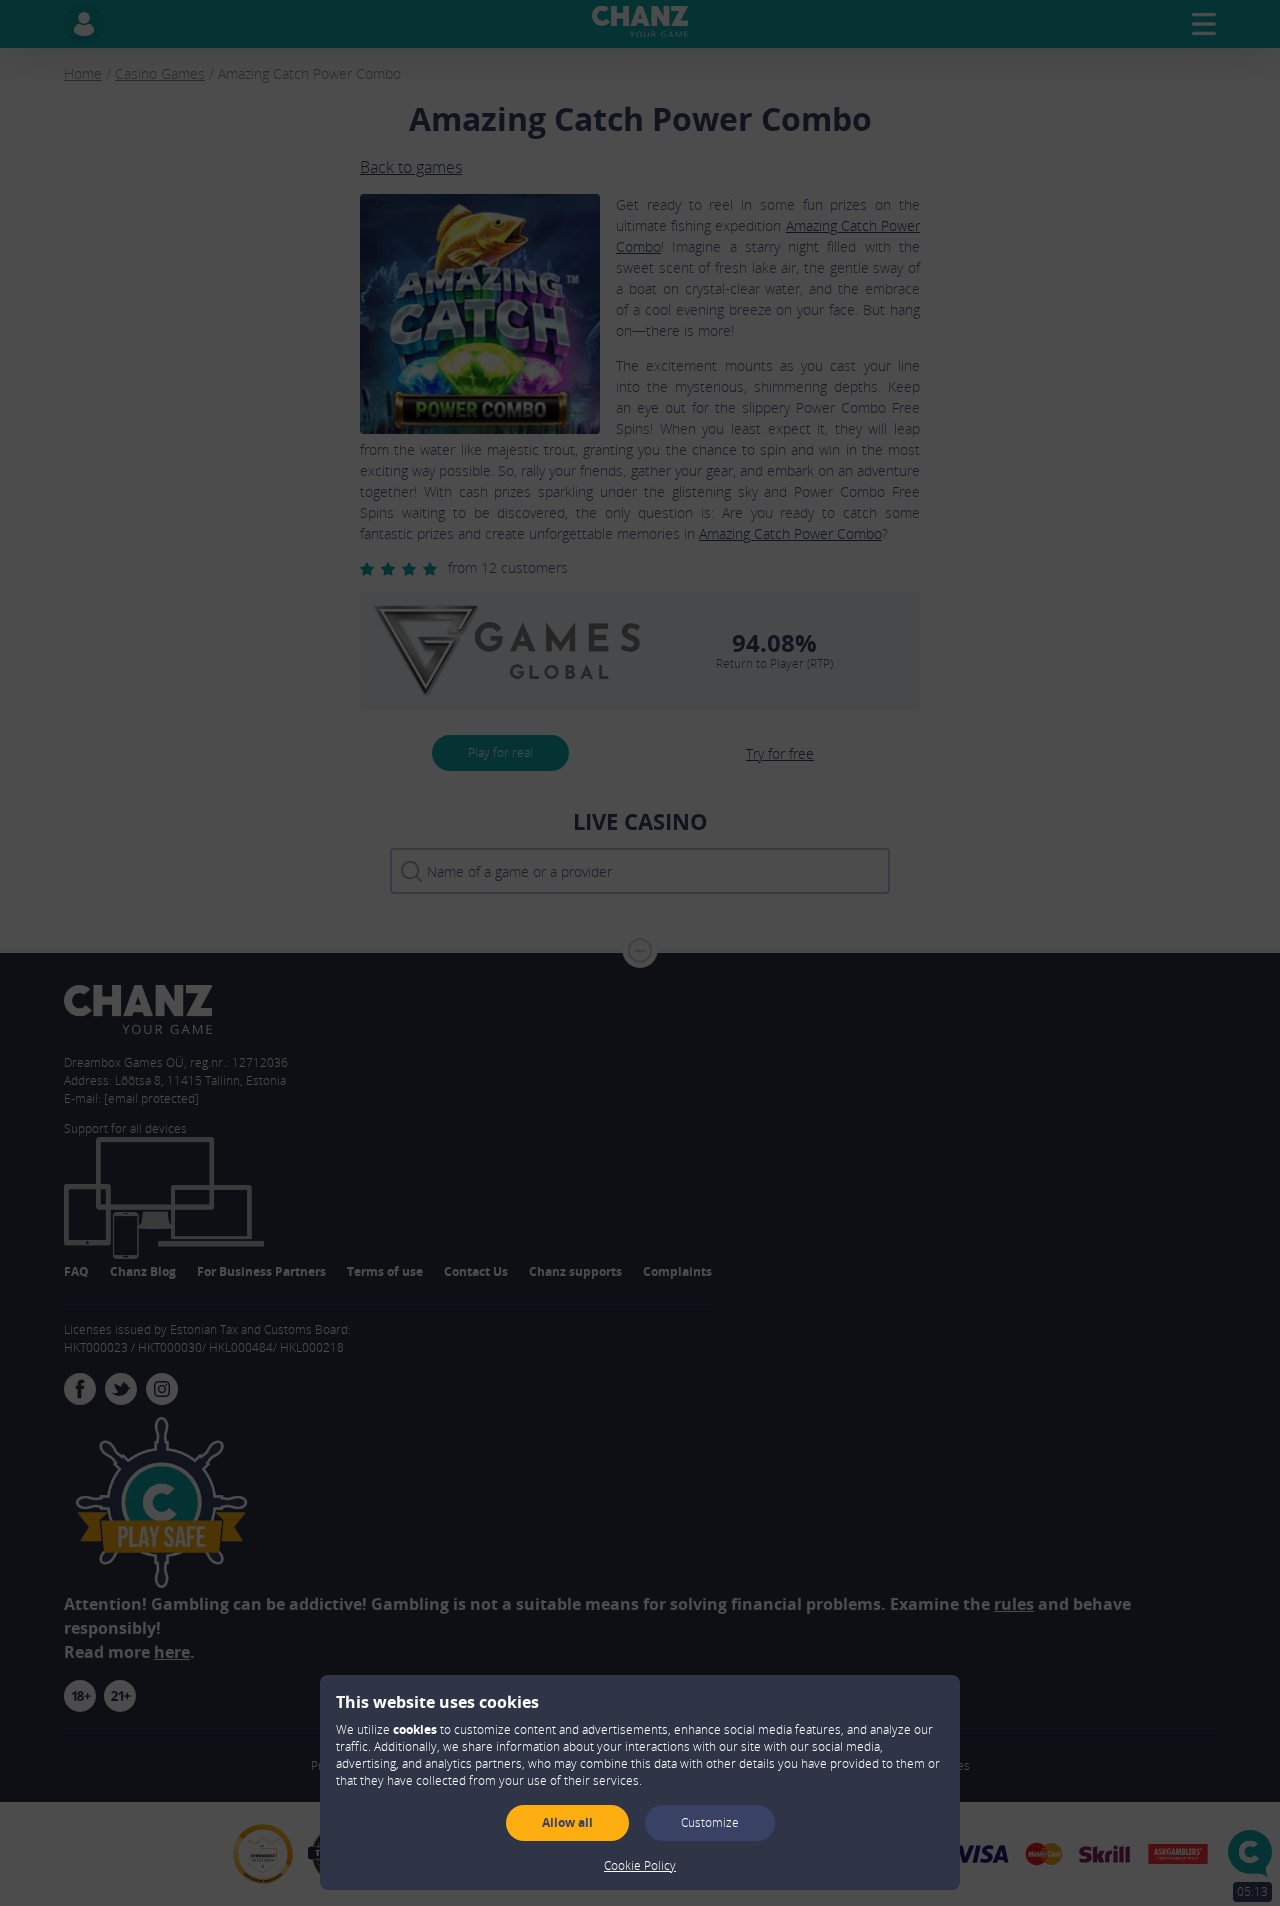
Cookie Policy (640, 1865)
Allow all (567, 1822)
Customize (710, 1822)
